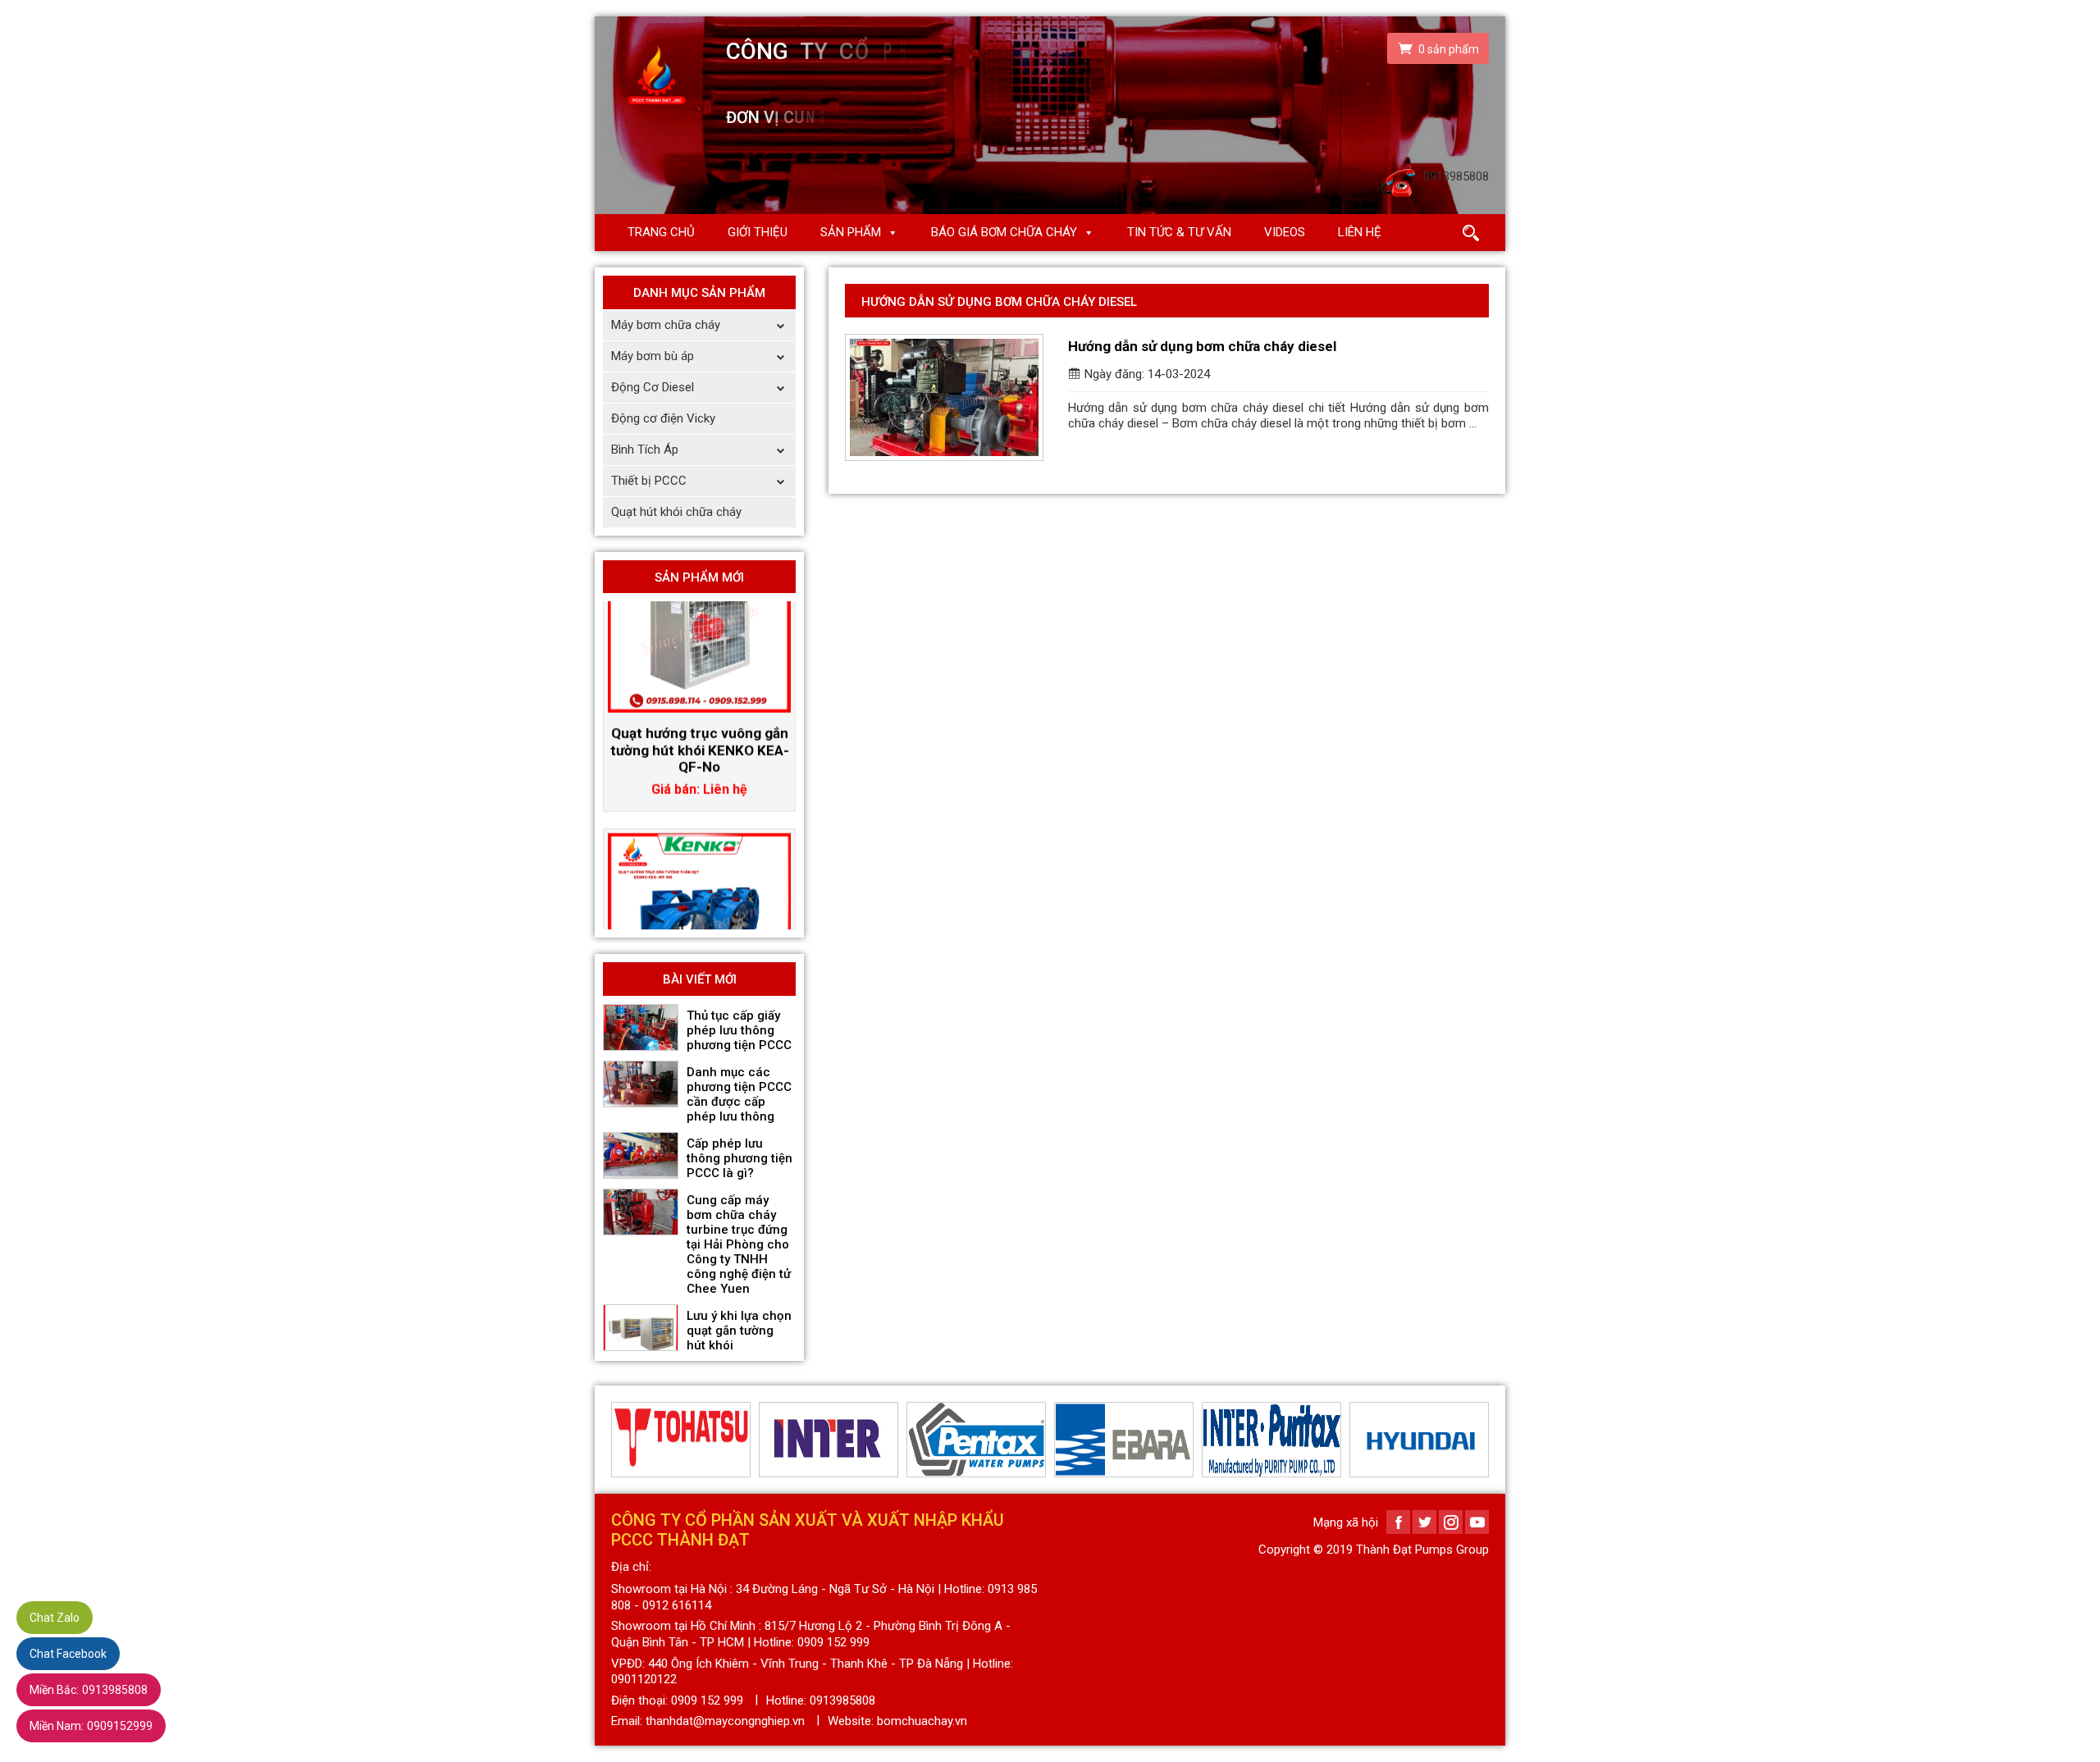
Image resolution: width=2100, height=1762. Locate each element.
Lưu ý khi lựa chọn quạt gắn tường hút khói (739, 1331)
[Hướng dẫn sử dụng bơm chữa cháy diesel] (944, 397)
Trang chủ (661, 232)
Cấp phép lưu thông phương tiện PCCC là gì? (740, 1158)
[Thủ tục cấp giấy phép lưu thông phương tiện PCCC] (641, 1028)
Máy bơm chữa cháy (666, 325)
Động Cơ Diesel (653, 387)
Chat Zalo (55, 1618)
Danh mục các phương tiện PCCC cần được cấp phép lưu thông (739, 1094)
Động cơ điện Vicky (663, 418)
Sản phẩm (851, 232)
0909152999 (91, 1726)
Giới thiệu (758, 232)
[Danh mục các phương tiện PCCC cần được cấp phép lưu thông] (641, 1084)
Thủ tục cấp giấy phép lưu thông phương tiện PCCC (739, 1030)
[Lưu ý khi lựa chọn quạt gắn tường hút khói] (641, 1328)
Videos (1285, 232)
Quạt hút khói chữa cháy (676, 512)
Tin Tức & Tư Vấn (1179, 232)
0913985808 (89, 1690)
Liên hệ (1360, 232)
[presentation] (621, 1440)
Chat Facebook (68, 1654)
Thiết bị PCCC (649, 481)
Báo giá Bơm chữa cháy (1004, 232)
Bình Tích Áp (645, 450)
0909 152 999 (707, 1700)
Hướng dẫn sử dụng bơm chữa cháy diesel (1202, 346)
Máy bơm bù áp (653, 356)
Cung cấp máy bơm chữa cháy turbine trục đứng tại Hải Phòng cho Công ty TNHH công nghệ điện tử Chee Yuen (739, 1244)
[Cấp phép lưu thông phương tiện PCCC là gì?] (641, 1156)
